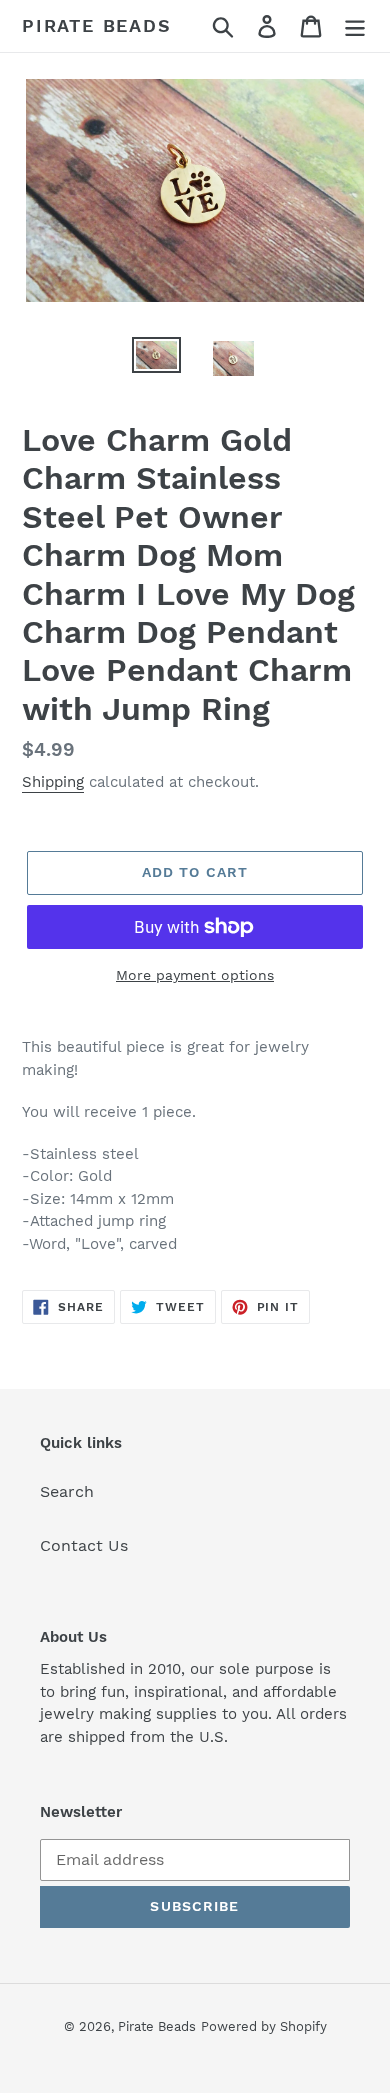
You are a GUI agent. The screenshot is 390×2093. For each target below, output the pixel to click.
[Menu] (355, 26)
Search (67, 1491)
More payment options (195, 975)
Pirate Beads (97, 25)
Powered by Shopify (264, 2026)
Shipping (53, 782)
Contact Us (84, 1545)
